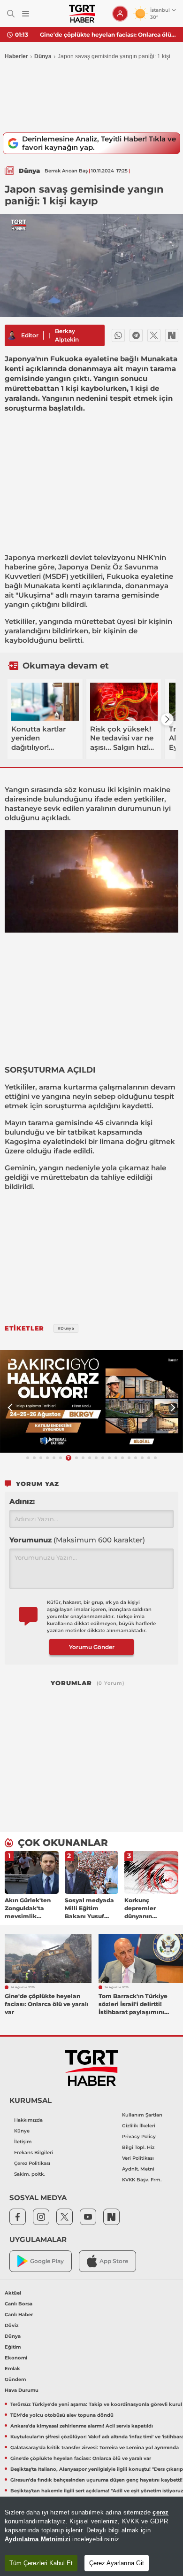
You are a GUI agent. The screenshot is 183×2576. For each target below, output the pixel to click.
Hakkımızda (28, 2120)
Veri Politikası (138, 2158)
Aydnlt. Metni (138, 2169)
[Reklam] (91, 1401)
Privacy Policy (139, 2136)
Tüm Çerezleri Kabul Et (41, 2563)
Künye (22, 2131)
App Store (114, 2261)
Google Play (47, 2261)
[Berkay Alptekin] (12, 335)
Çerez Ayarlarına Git (117, 2563)
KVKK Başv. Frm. (142, 2180)
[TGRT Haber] (82, 14)
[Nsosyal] (172, 335)
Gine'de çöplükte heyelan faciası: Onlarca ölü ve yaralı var (108, 35)
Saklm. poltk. (29, 2174)
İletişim (23, 2142)
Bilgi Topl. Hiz (138, 2147)
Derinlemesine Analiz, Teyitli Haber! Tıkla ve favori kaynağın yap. (99, 143)
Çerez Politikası (32, 2163)
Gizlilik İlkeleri (139, 2126)
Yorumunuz (77, 1540)
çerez (160, 2512)
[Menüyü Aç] (26, 14)
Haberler (16, 56)
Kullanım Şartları (142, 2115)
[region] (91, 2536)
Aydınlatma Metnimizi (38, 2539)
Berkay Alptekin (67, 335)
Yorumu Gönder (92, 1647)
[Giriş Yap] (120, 14)
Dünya (43, 56)
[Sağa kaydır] (167, 719)
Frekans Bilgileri (34, 2152)
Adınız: (22, 1501)
